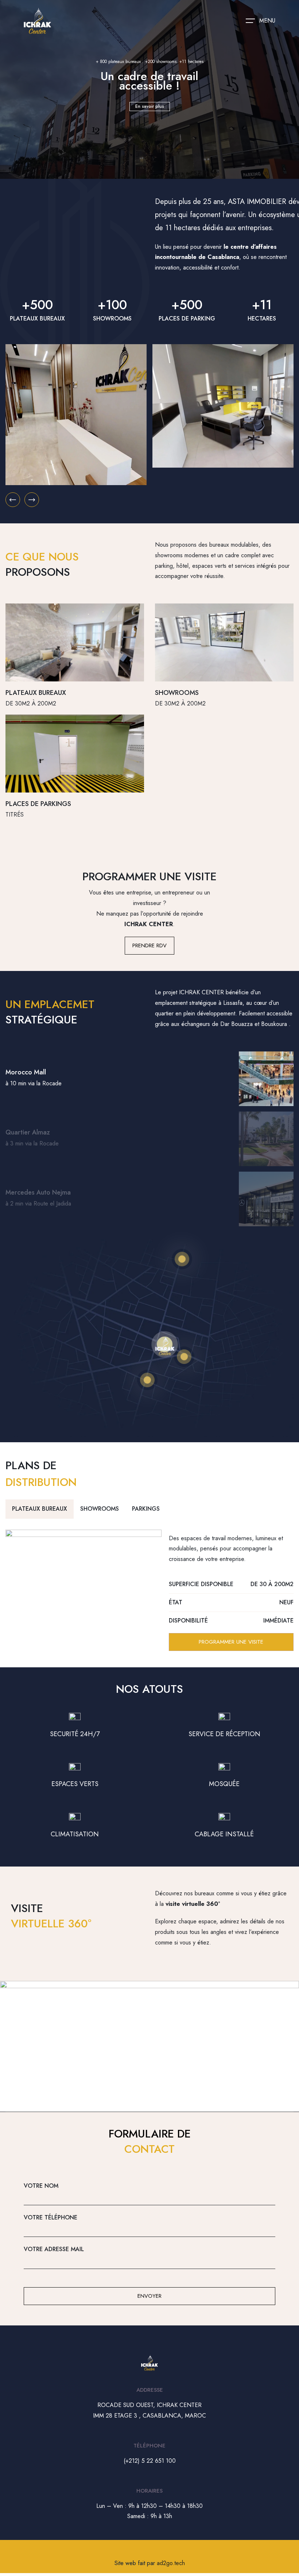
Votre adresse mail (54, 2249)
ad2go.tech (171, 2563)
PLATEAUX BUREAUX (36, 693)
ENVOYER (149, 2296)
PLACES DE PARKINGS (38, 804)
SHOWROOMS (177, 693)
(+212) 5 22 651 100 (150, 2461)
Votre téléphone (51, 2217)
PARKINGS (146, 1509)
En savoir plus (150, 106)
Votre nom (41, 2186)
